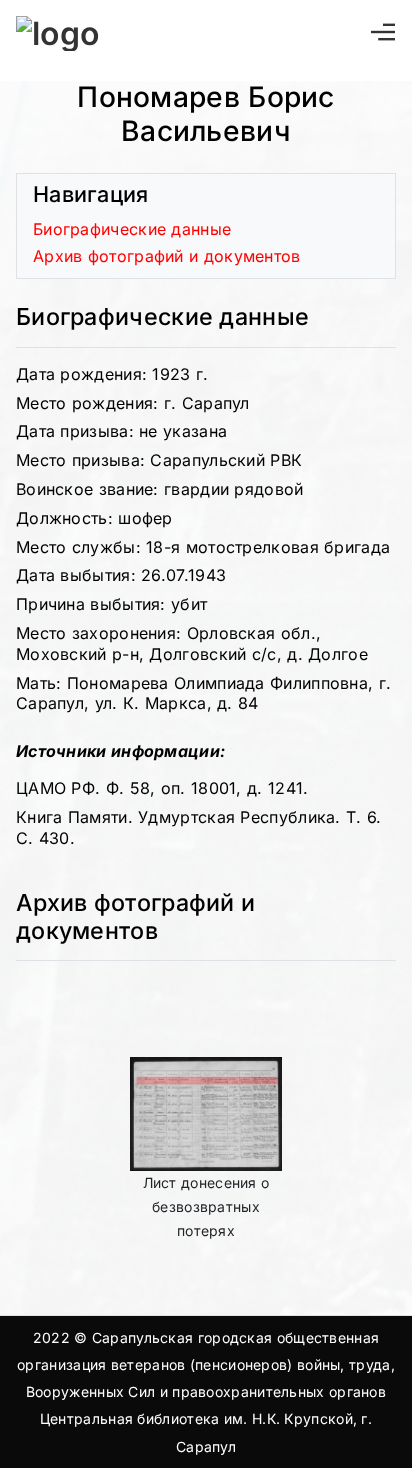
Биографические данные (132, 229)
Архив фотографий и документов (167, 256)
